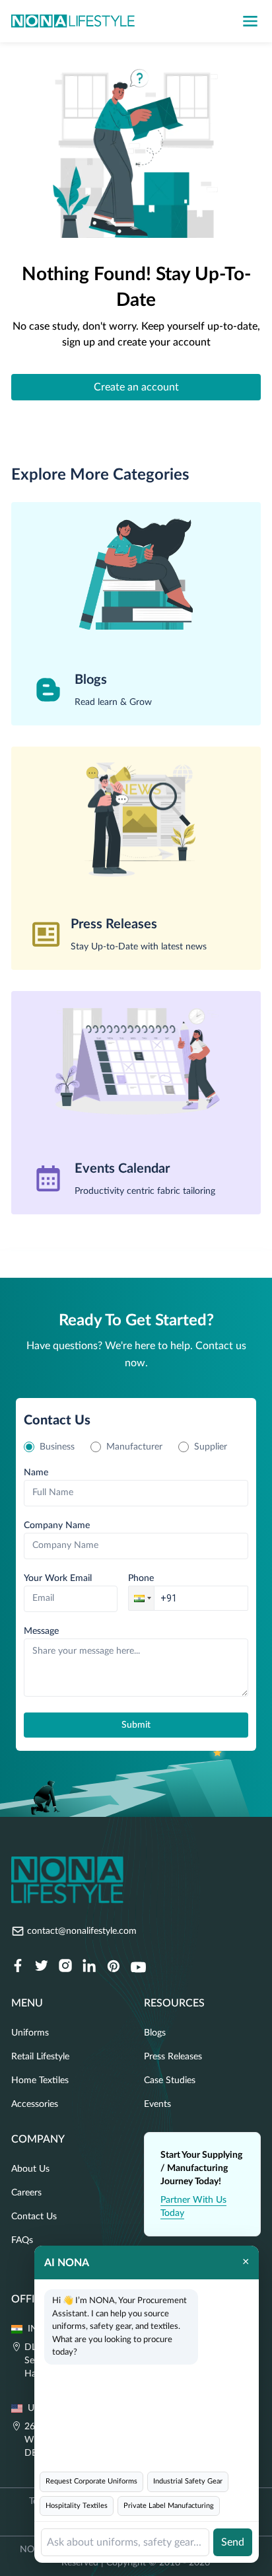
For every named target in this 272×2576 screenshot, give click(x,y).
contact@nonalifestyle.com (82, 1931)
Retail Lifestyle (40, 2057)
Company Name (57, 1526)
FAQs (22, 2240)
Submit (136, 1725)
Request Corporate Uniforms (91, 2481)
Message (41, 1631)
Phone (141, 1578)
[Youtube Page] (138, 1967)
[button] (141, 1598)
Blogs (155, 2033)
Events (157, 2104)
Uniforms (30, 2033)
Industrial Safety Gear (188, 2481)
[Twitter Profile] (42, 1967)
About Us (30, 2169)
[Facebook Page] (18, 1967)
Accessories (35, 2104)
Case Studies (170, 2080)
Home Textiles (40, 2080)
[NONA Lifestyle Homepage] (73, 21)
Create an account (136, 387)
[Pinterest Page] (113, 1967)
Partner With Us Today (193, 2207)
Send (233, 2542)
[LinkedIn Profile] (89, 1967)
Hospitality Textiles (77, 2506)
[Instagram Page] (65, 1967)
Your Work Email (58, 1578)
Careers (26, 2193)
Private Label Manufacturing (169, 2506)
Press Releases (173, 2057)
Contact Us (34, 2217)
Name (36, 1473)
